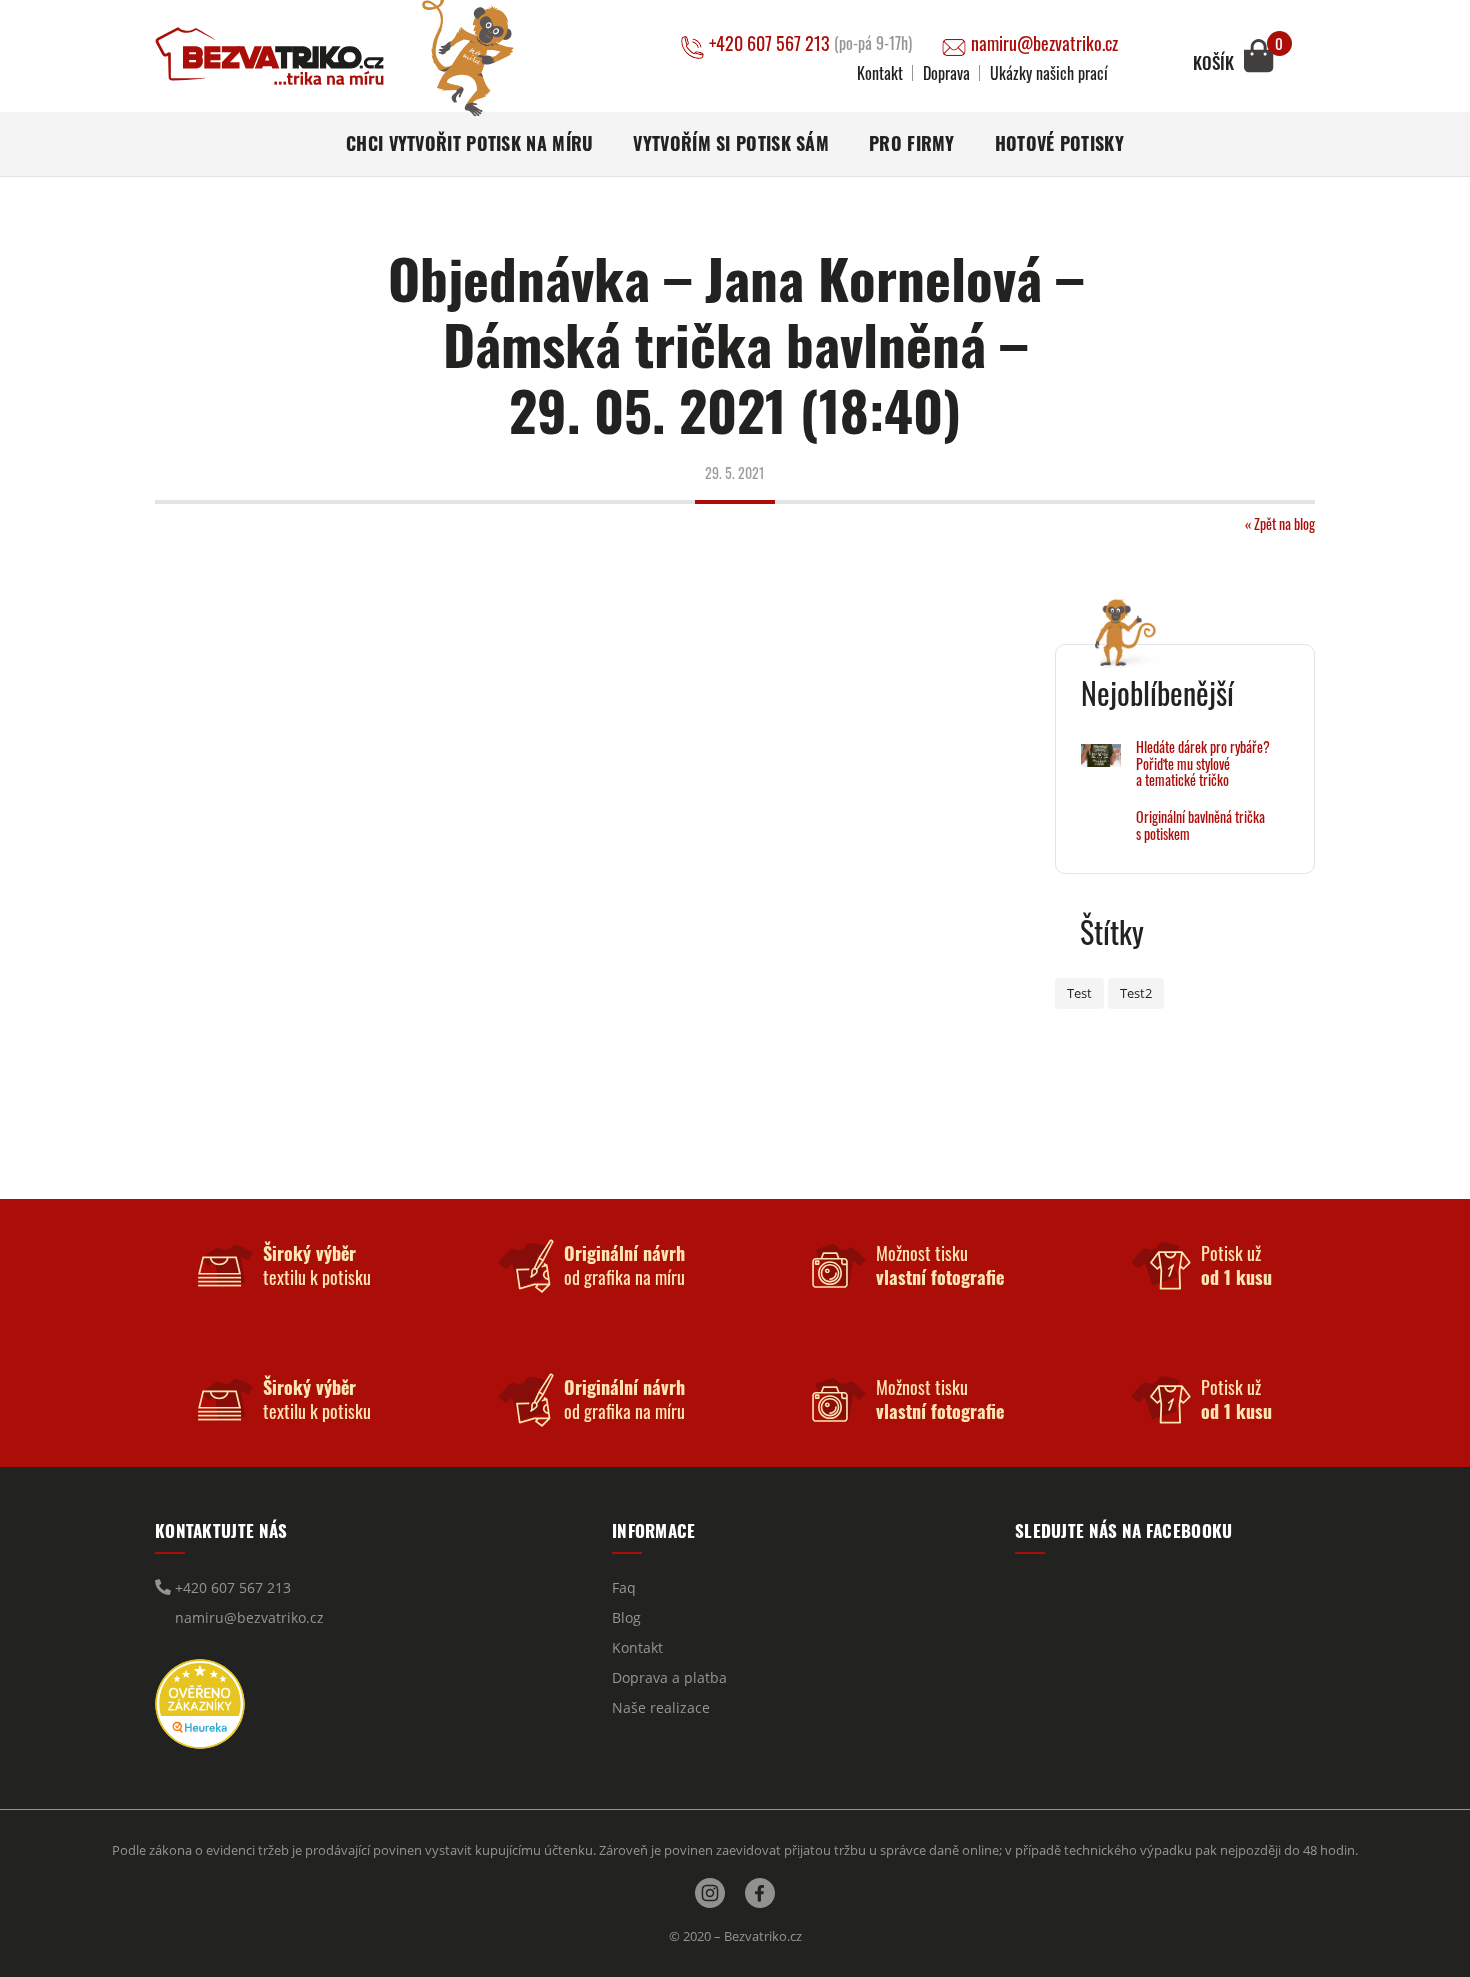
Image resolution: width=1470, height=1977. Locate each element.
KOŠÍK (1213, 63)
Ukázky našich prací (1049, 73)
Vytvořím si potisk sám (731, 143)
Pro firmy (912, 143)
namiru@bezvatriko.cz (1044, 43)
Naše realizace (661, 1707)
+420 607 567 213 (810, 43)
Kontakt (880, 73)
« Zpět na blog (1280, 523)
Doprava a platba (669, 1677)
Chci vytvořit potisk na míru (469, 143)
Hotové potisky (1059, 143)
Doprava (946, 73)
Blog (626, 1617)
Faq (624, 1587)
